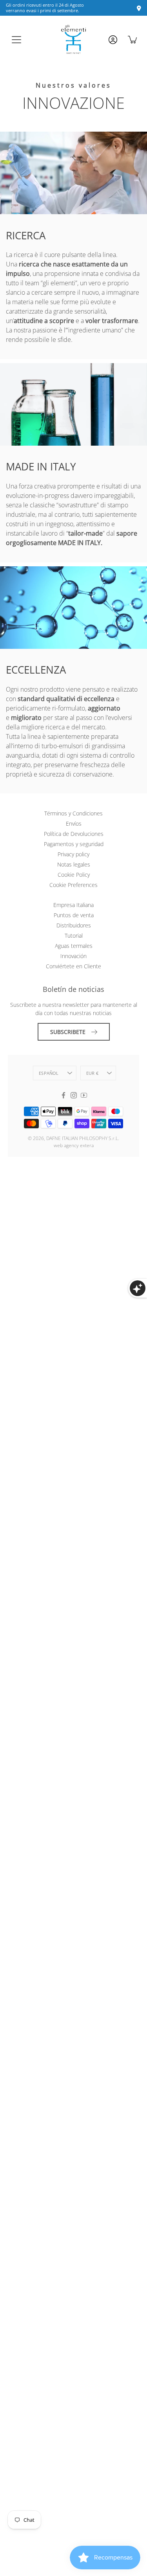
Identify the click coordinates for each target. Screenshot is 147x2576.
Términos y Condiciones (73, 813)
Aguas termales (74, 946)
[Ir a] (112, 42)
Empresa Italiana (73, 905)
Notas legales (74, 864)
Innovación (73, 956)
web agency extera (74, 1145)
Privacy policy (73, 854)
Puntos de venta (74, 915)
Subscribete (68, 1032)
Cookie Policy (74, 875)
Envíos (74, 823)
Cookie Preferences (73, 885)
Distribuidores (74, 925)
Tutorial (74, 935)
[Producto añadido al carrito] (133, 39)
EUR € (92, 1073)
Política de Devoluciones (74, 834)
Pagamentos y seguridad (74, 844)
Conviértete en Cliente (73, 966)
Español (49, 1073)
